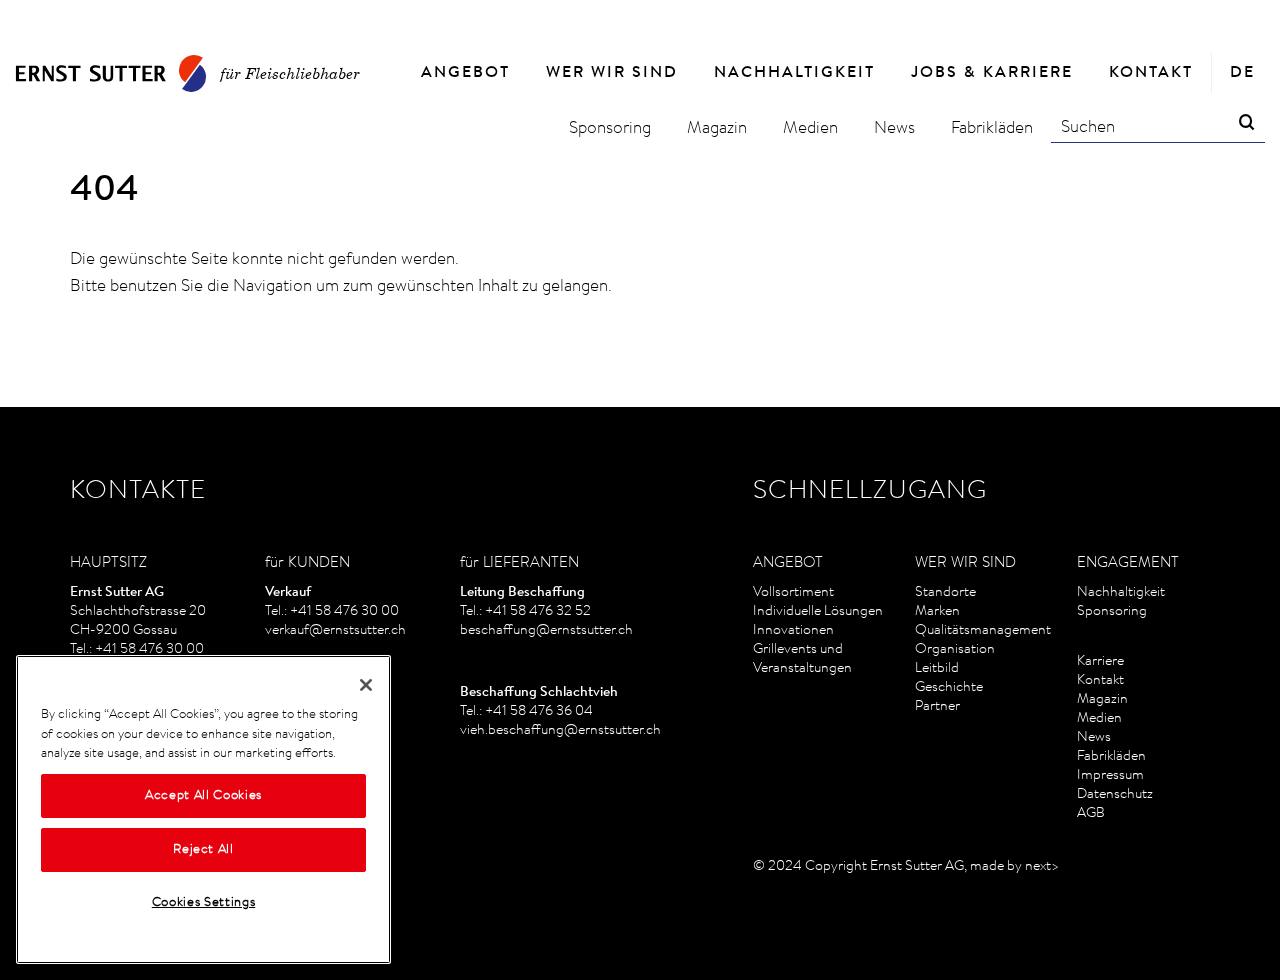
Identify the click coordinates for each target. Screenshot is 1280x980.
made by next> (1014, 867)
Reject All (203, 849)
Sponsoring (1112, 612)
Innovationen (793, 631)
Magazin (1102, 700)
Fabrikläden (1111, 757)
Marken (937, 612)
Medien (1099, 719)
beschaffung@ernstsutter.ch (546, 631)
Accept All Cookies (203, 795)
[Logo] (111, 73)
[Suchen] (1247, 124)
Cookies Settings (204, 902)
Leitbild (937, 669)
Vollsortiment (793, 593)
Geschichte (949, 688)
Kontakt (1100, 681)
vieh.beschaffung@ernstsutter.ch (560, 731)
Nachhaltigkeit (1121, 593)
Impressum (1110, 776)
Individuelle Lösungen (818, 612)
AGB (1091, 814)
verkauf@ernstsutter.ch (335, 631)
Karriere (1100, 662)
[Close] (366, 685)
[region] (203, 809)
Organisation (955, 650)
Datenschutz (1115, 795)
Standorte (945, 593)
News (1094, 738)
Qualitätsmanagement (983, 631)
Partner (937, 707)
